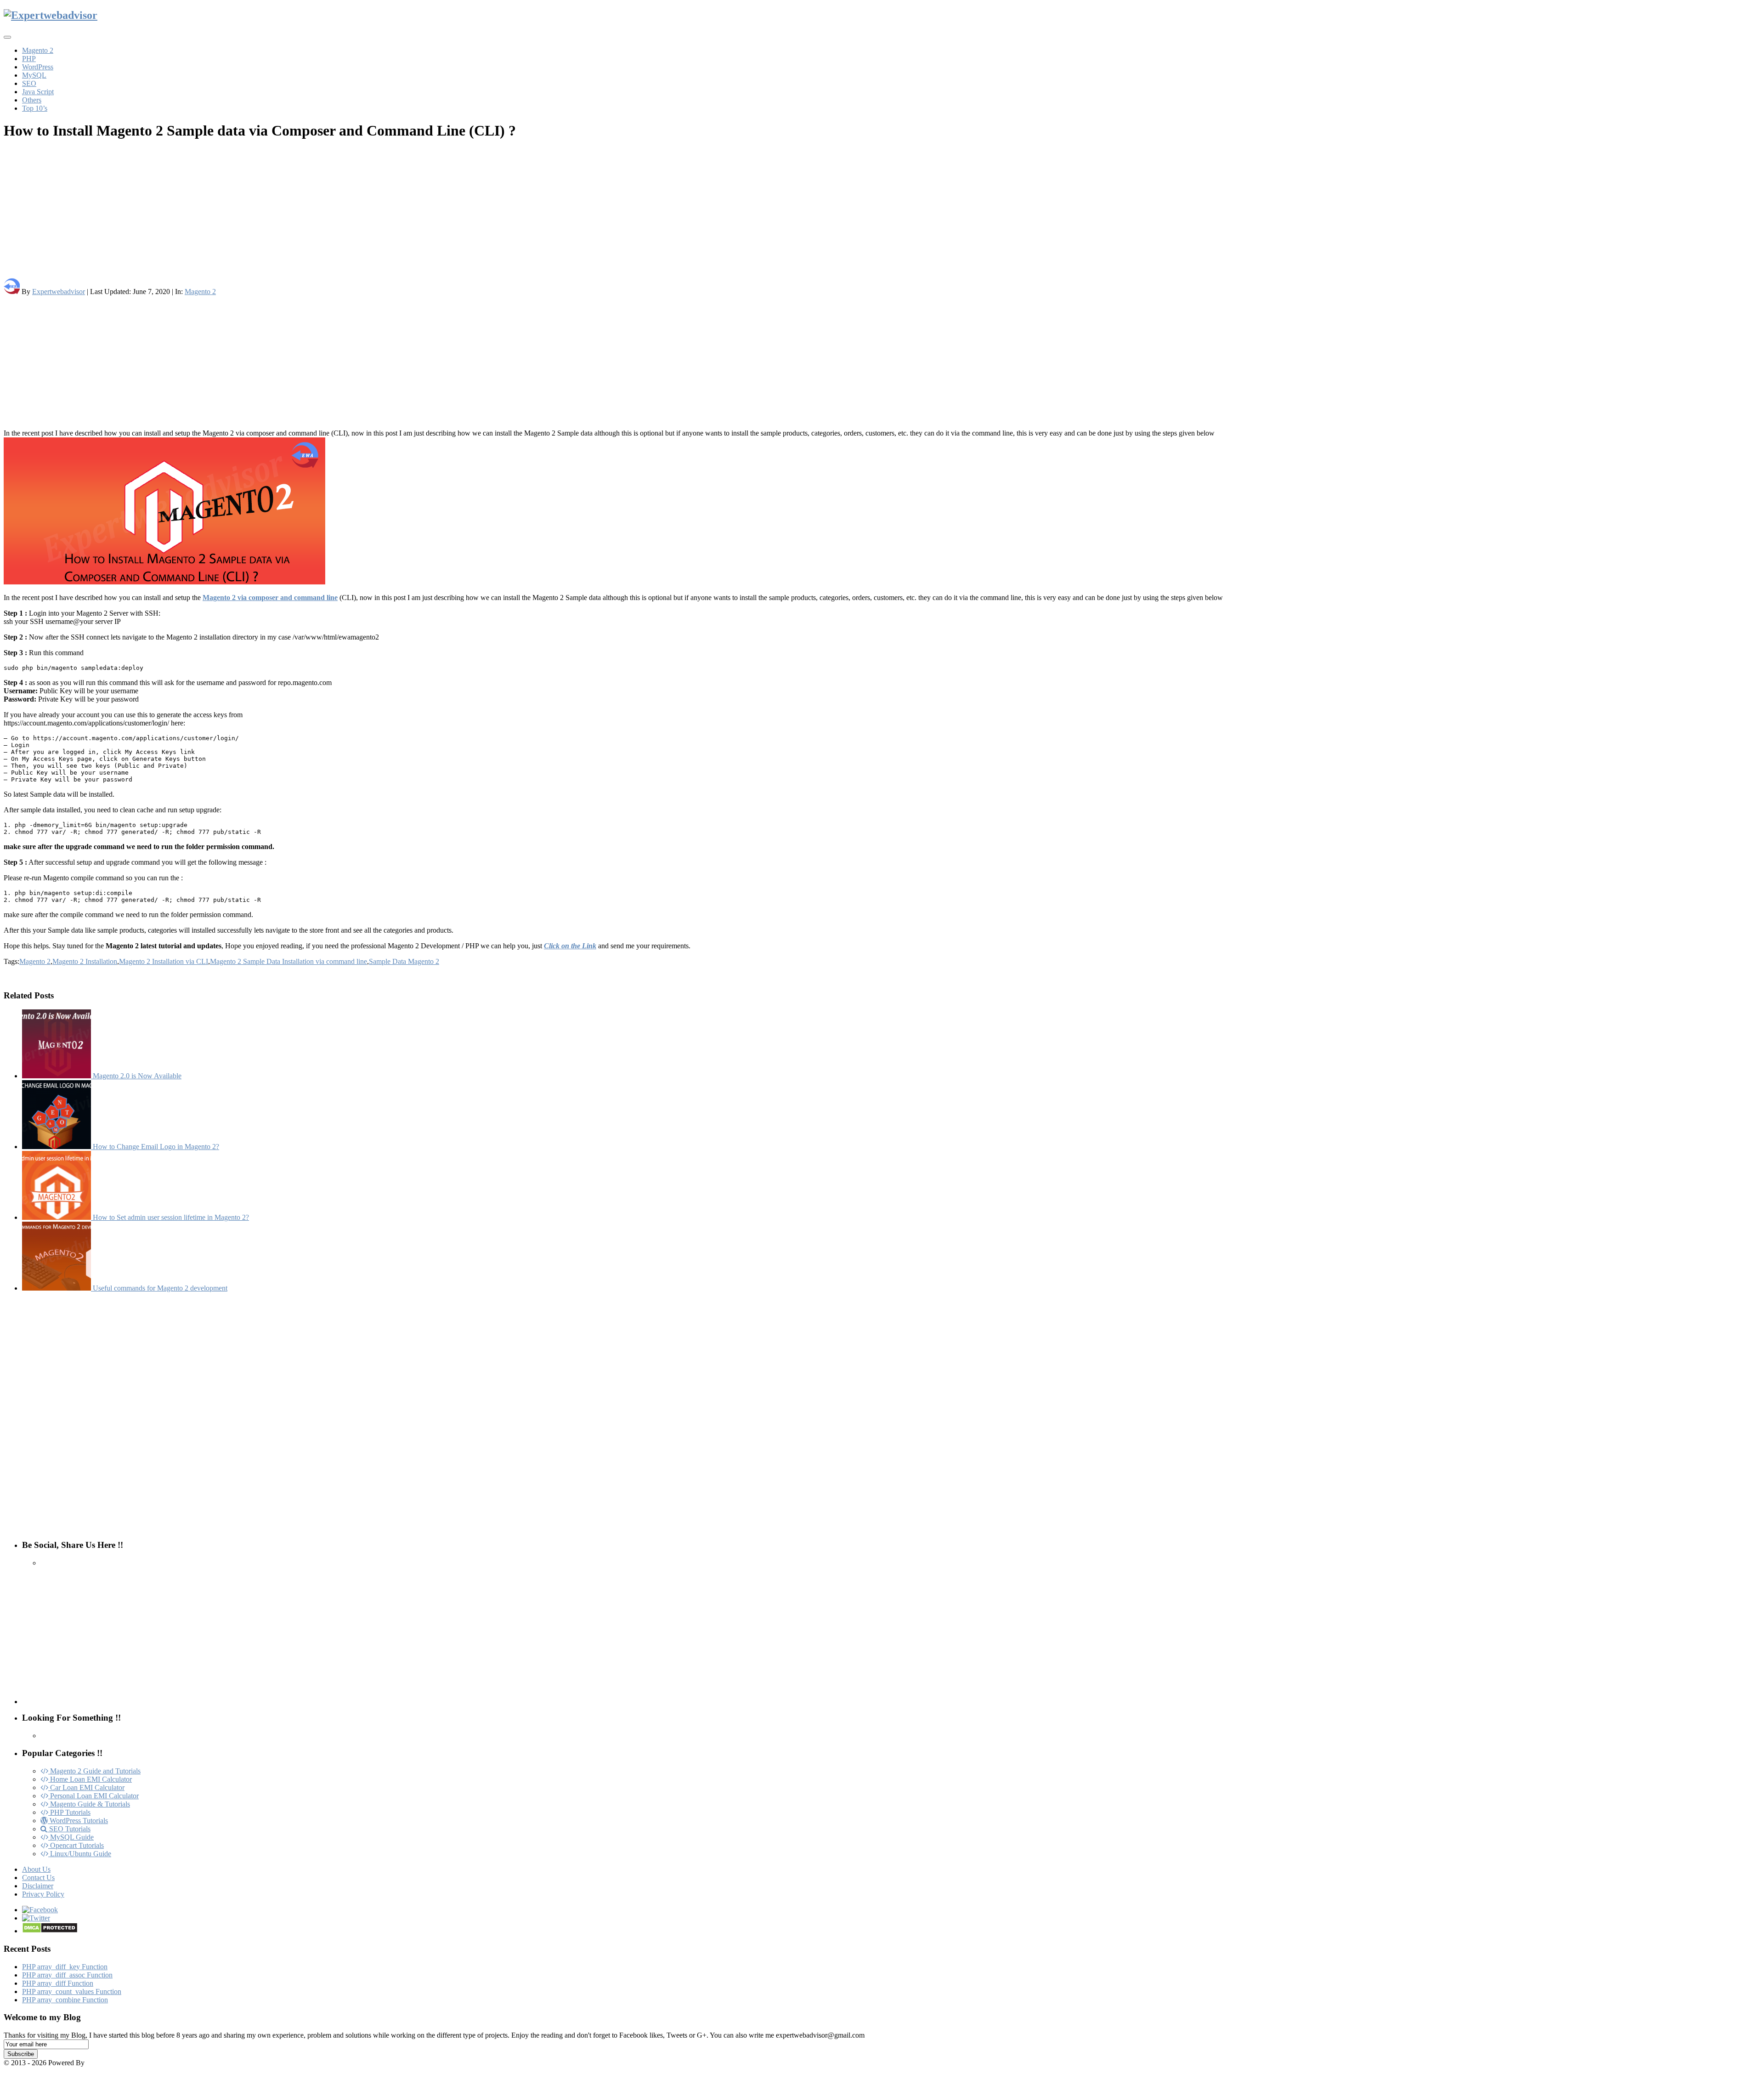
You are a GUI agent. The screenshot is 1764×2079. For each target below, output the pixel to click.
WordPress (38, 67)
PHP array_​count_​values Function (72, 1991)
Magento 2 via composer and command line (270, 598)
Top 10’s (35, 108)
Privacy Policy (43, 1894)
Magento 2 (38, 50)
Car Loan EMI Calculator (86, 1787)
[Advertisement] (279, 214)
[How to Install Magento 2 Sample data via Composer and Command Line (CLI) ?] (882, 512)
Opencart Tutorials (76, 1845)
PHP (29, 59)
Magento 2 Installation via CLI (164, 961)
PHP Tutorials (69, 1812)
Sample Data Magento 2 (404, 961)
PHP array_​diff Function (58, 1983)
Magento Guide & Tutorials (89, 1804)
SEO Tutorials (69, 1829)
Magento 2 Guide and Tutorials (94, 1771)
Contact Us (38, 1878)
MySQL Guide (71, 1837)
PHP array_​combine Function (65, 2000)
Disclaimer (38, 1886)
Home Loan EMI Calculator (90, 1779)
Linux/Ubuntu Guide (80, 1854)
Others (32, 100)
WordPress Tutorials (78, 1821)
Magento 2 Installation (85, 961)
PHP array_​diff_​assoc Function (67, 1975)
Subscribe (21, 2054)
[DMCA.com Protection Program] (50, 1931)
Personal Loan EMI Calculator (93, 1796)
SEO (29, 83)
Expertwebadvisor (59, 292)
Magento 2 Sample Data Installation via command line (288, 961)
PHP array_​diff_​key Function (65, 1967)
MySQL (34, 75)
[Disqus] (882, 1415)
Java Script (38, 92)
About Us (36, 1869)
